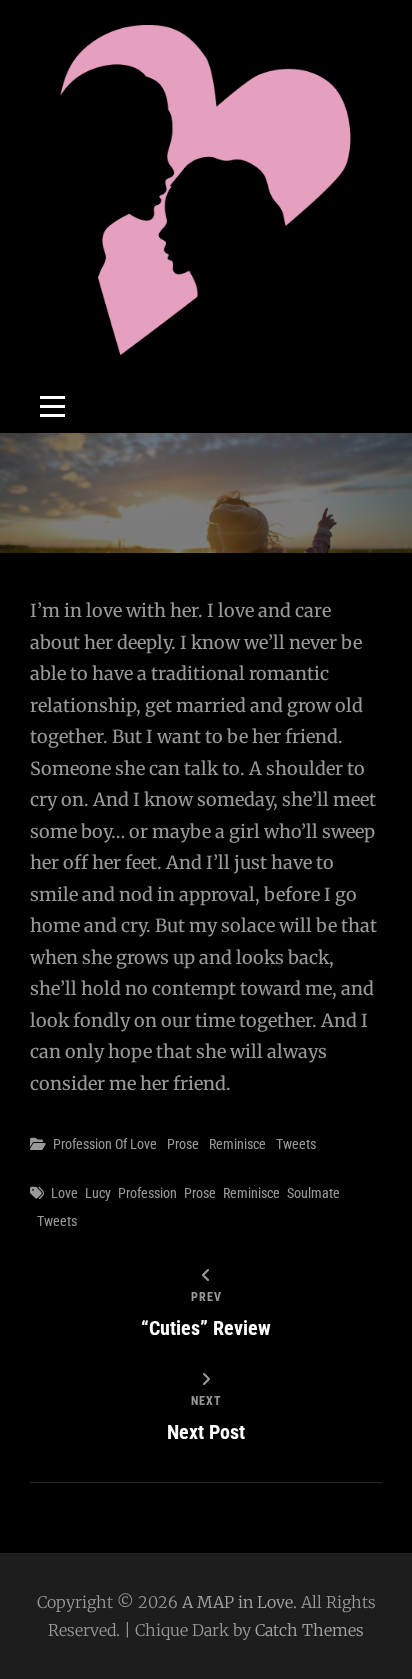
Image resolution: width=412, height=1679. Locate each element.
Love (64, 1193)
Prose (183, 1144)
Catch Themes (309, 1630)
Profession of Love (105, 1144)
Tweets (296, 1144)
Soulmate (313, 1193)
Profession (147, 1193)
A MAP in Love (237, 1602)
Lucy (98, 1193)
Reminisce (237, 1144)
